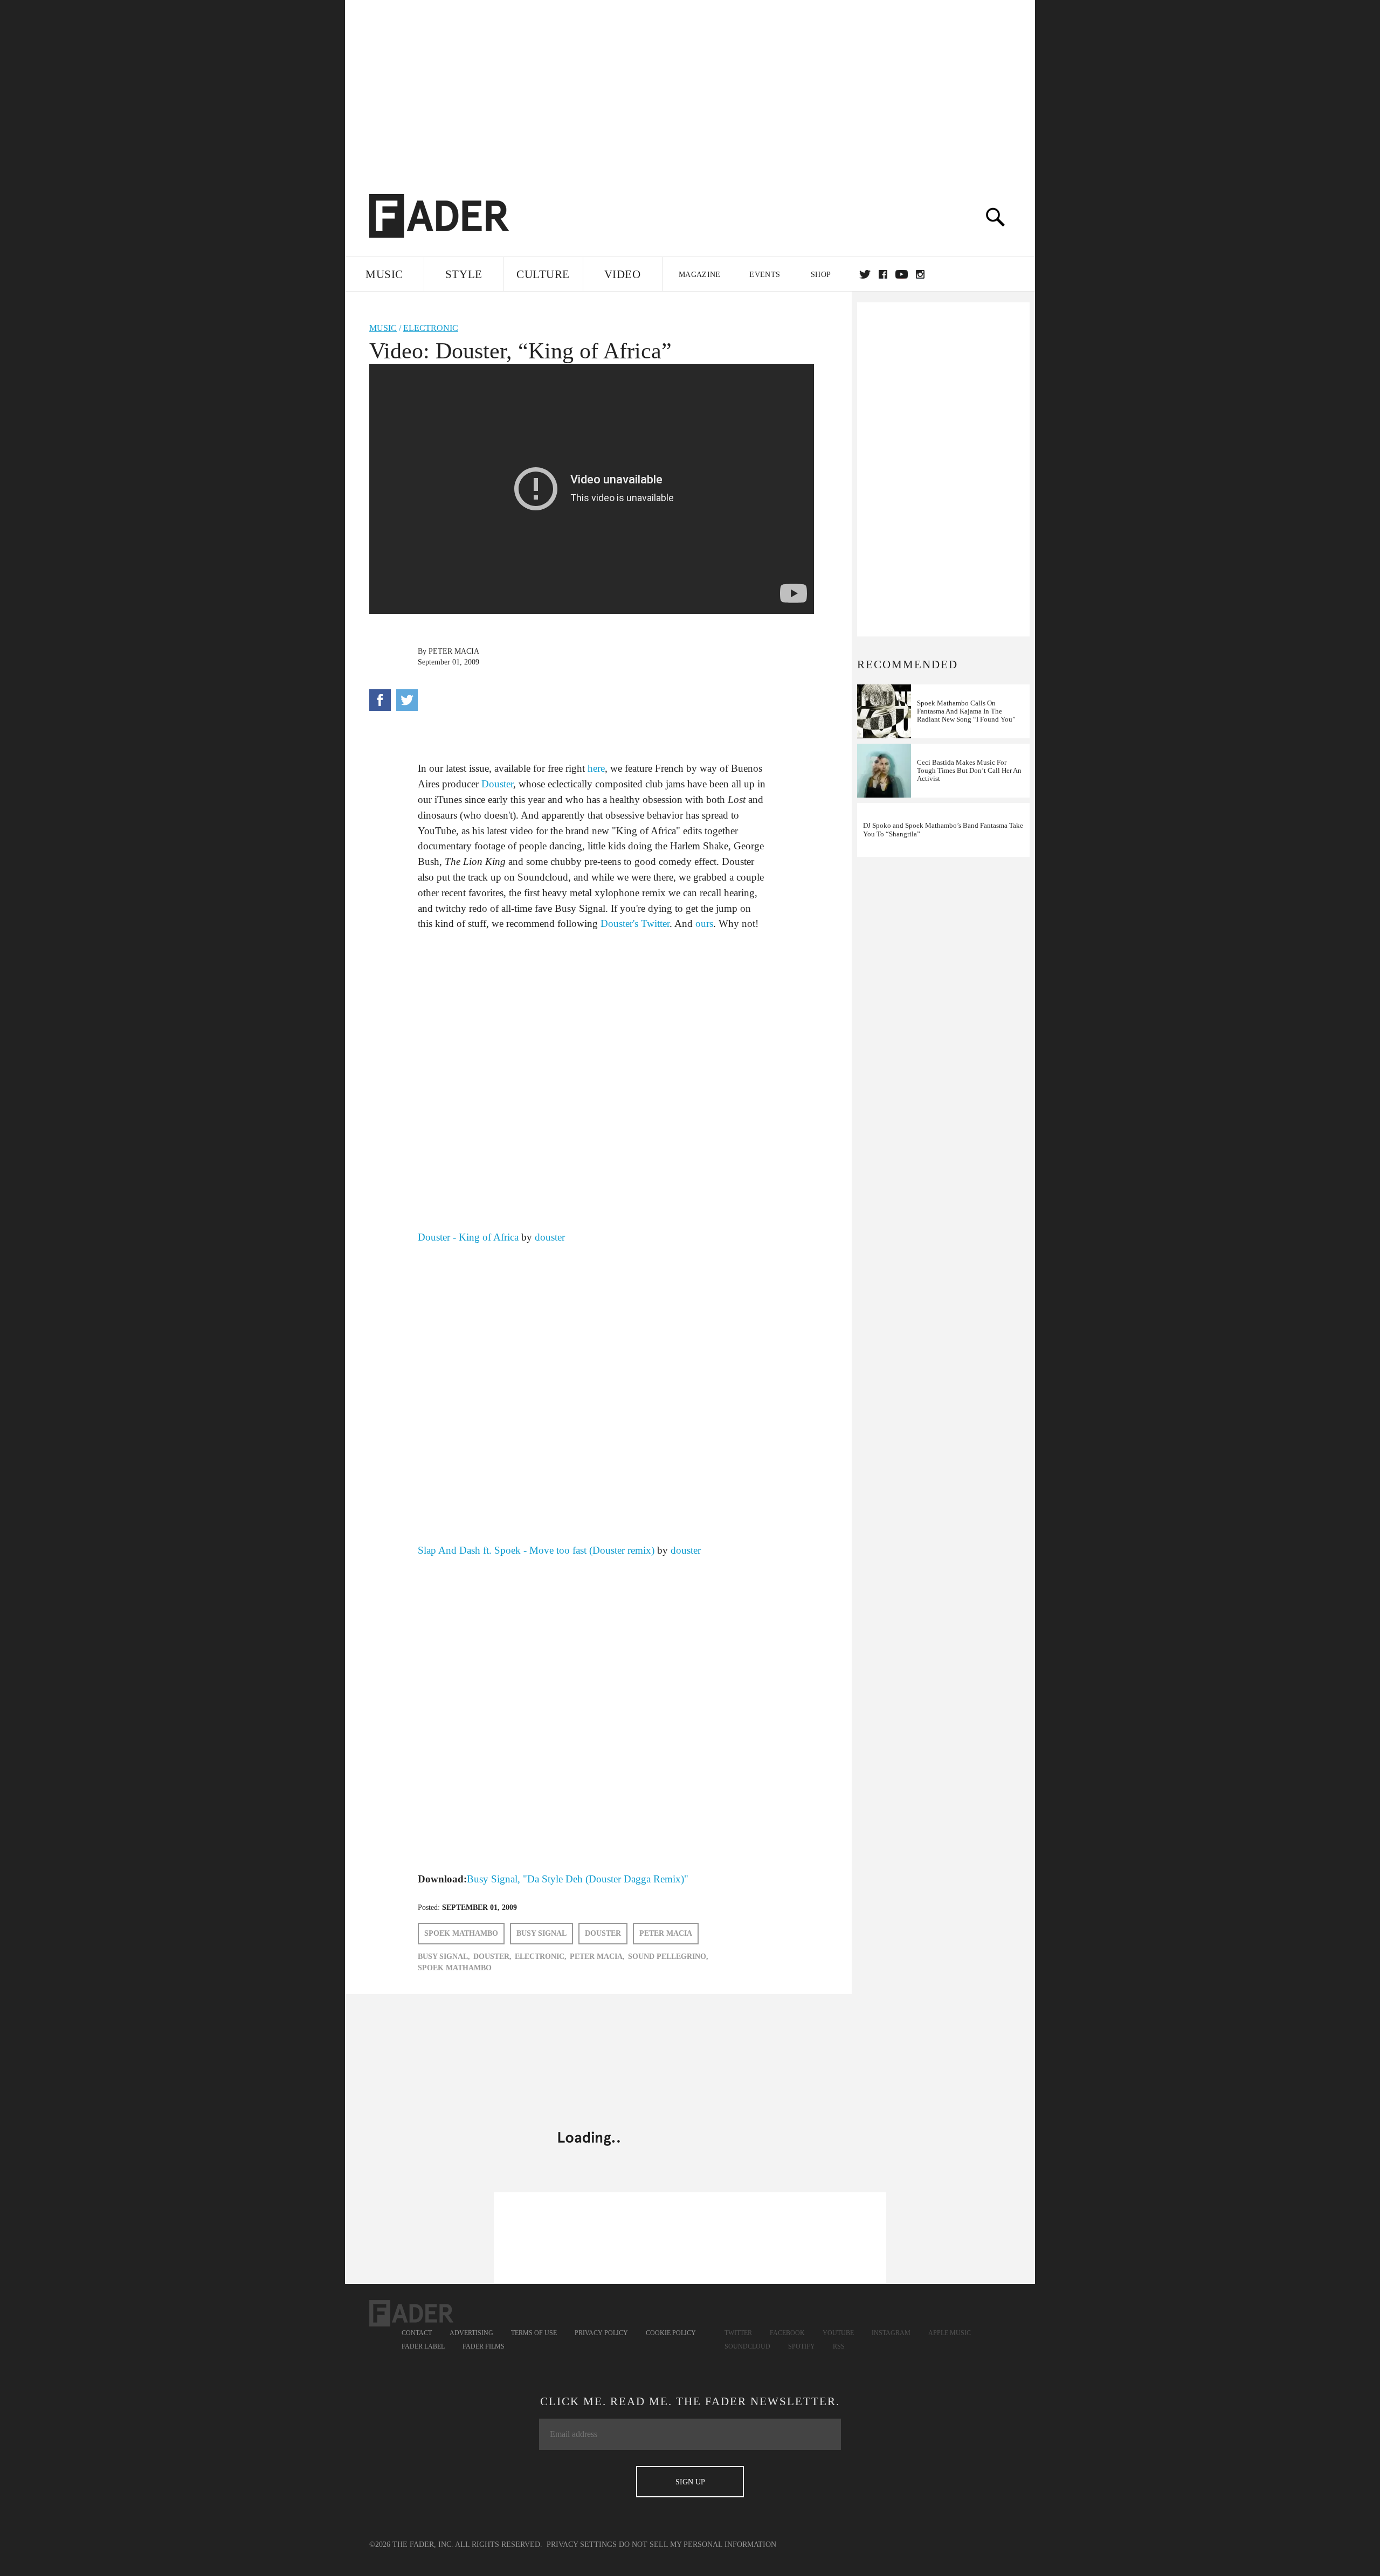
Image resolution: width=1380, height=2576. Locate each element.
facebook (883, 274)
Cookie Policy (671, 2333)
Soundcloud (747, 2346)
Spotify (802, 2346)
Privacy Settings (582, 2544)
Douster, (492, 1957)
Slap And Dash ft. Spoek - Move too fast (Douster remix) (537, 1550)
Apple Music (950, 2333)
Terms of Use (534, 2333)
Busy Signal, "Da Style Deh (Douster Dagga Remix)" (578, 1879)
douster (550, 1237)
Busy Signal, (444, 1957)
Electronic (431, 328)
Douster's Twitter (635, 923)
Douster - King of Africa (468, 1237)
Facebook (787, 2333)
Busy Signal (541, 1933)
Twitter (865, 274)
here (596, 768)
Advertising (471, 2333)
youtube (902, 274)
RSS (839, 2346)
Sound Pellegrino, (668, 1957)
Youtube (838, 2333)
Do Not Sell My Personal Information (698, 2544)
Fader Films (484, 2346)
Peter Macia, (597, 1957)
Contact (417, 2333)
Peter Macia (454, 651)
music (383, 328)
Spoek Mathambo (461, 1933)
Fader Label (423, 2346)
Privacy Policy (601, 2333)
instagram (920, 274)
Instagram (891, 2333)
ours (704, 923)
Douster (497, 784)
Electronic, (541, 1957)
